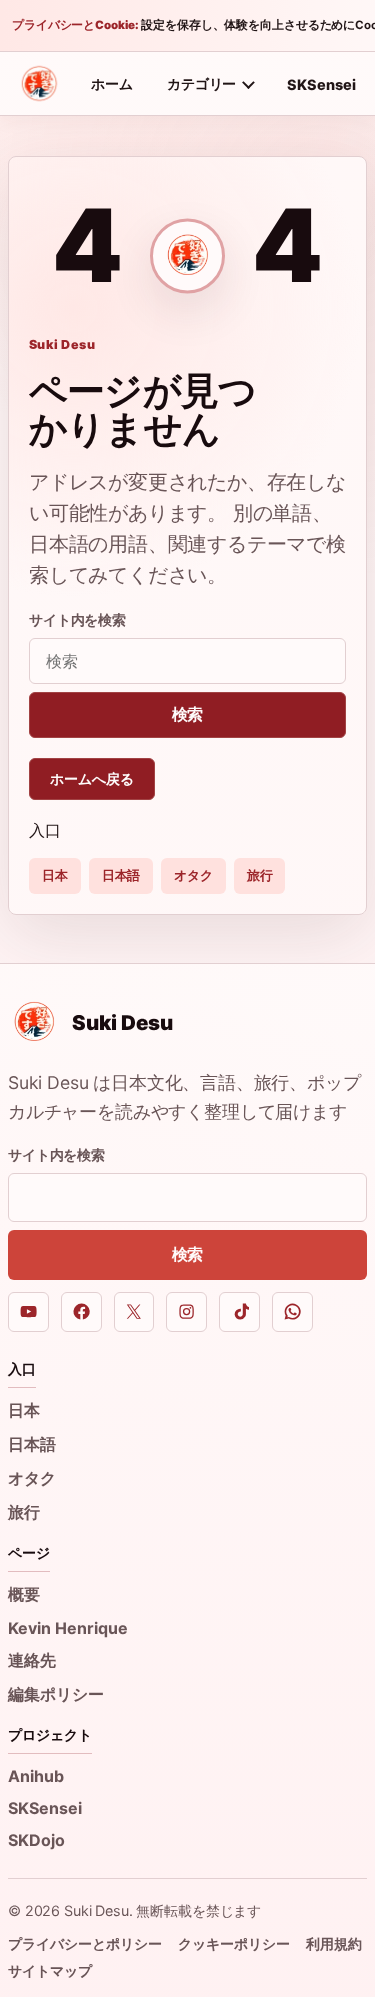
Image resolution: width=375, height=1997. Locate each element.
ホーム (112, 83)
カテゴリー (201, 83)
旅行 (260, 875)
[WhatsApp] (292, 1312)
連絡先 (32, 1660)
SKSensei (321, 84)
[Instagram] (186, 1312)
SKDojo (36, 1840)
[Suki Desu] (39, 84)
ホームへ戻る (92, 778)
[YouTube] (28, 1312)
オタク (193, 875)
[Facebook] (81, 1312)
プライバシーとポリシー (85, 1943)
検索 (188, 714)
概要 (24, 1594)
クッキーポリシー (234, 1943)
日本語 (121, 875)
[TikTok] (239, 1312)
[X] (134, 1312)
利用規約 (334, 1943)
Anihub (36, 1776)
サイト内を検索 (77, 619)
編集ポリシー (56, 1694)
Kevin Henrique (68, 1628)
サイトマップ (50, 1970)
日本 (55, 875)
